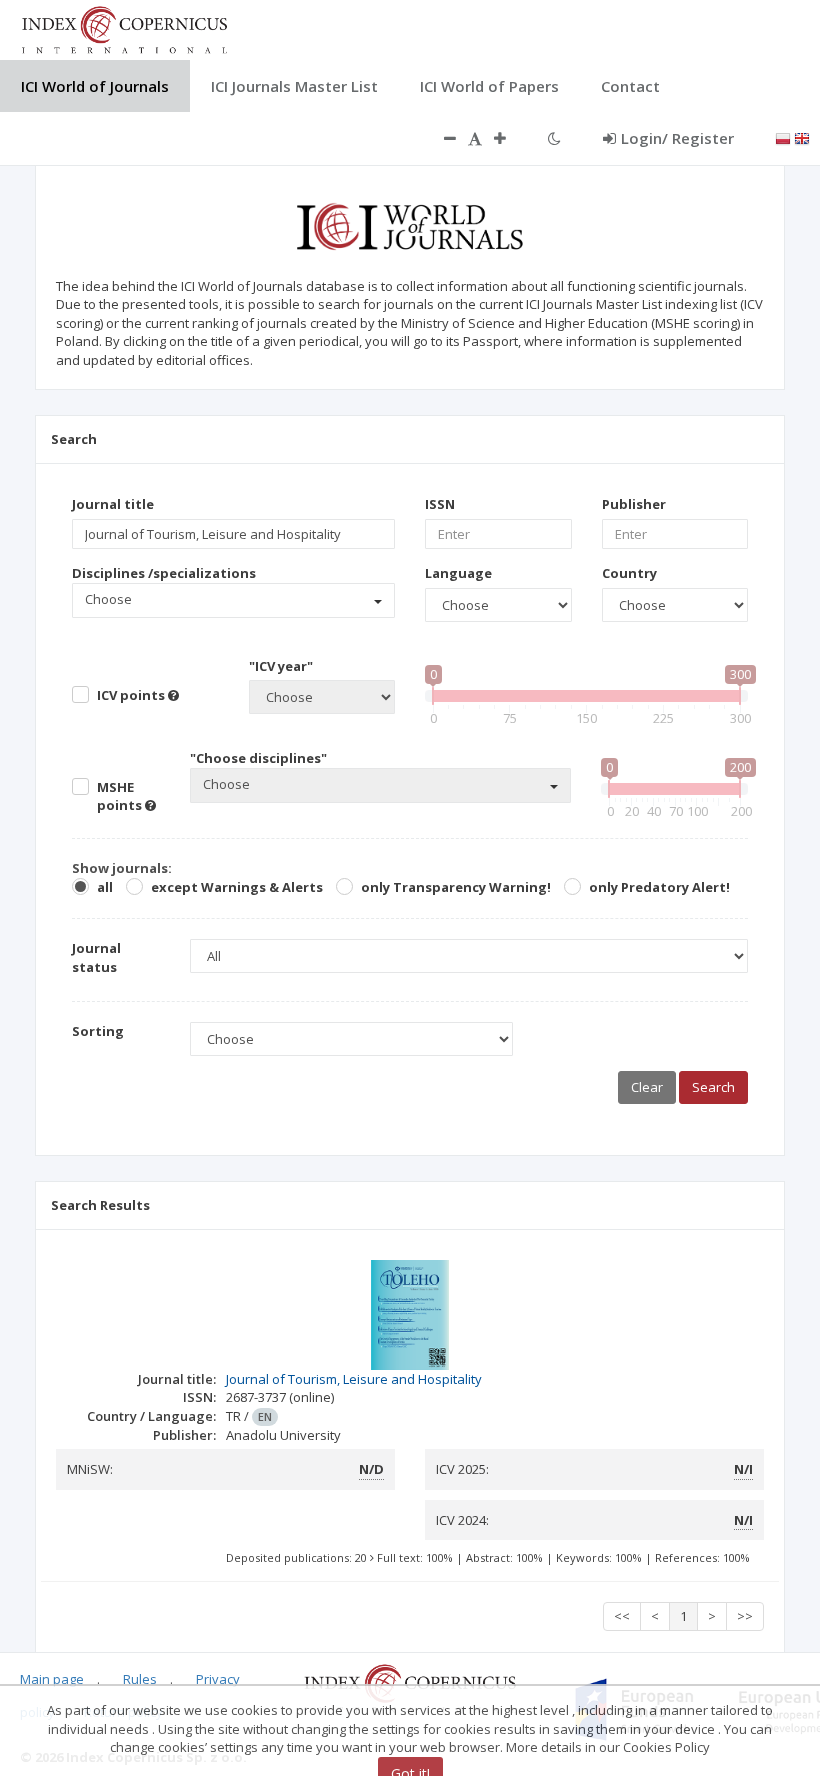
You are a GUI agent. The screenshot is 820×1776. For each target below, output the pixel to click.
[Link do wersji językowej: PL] (783, 137)
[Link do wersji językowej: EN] (802, 137)
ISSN (440, 504)
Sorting (98, 1031)
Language (458, 573)
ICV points (132, 695)
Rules (140, 1679)
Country (629, 573)
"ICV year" (281, 666)
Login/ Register (677, 138)
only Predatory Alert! (659, 887)
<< (622, 1616)
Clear (647, 1087)
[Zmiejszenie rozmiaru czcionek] (440, 138)
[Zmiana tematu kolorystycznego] (554, 138)
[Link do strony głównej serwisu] (124, 28)
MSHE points (121, 796)
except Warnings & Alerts (237, 887)
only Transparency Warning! (456, 887)
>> (745, 1616)
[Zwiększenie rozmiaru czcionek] (510, 138)
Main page (52, 1679)
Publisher (634, 504)
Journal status (96, 957)
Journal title (113, 504)
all (105, 887)
